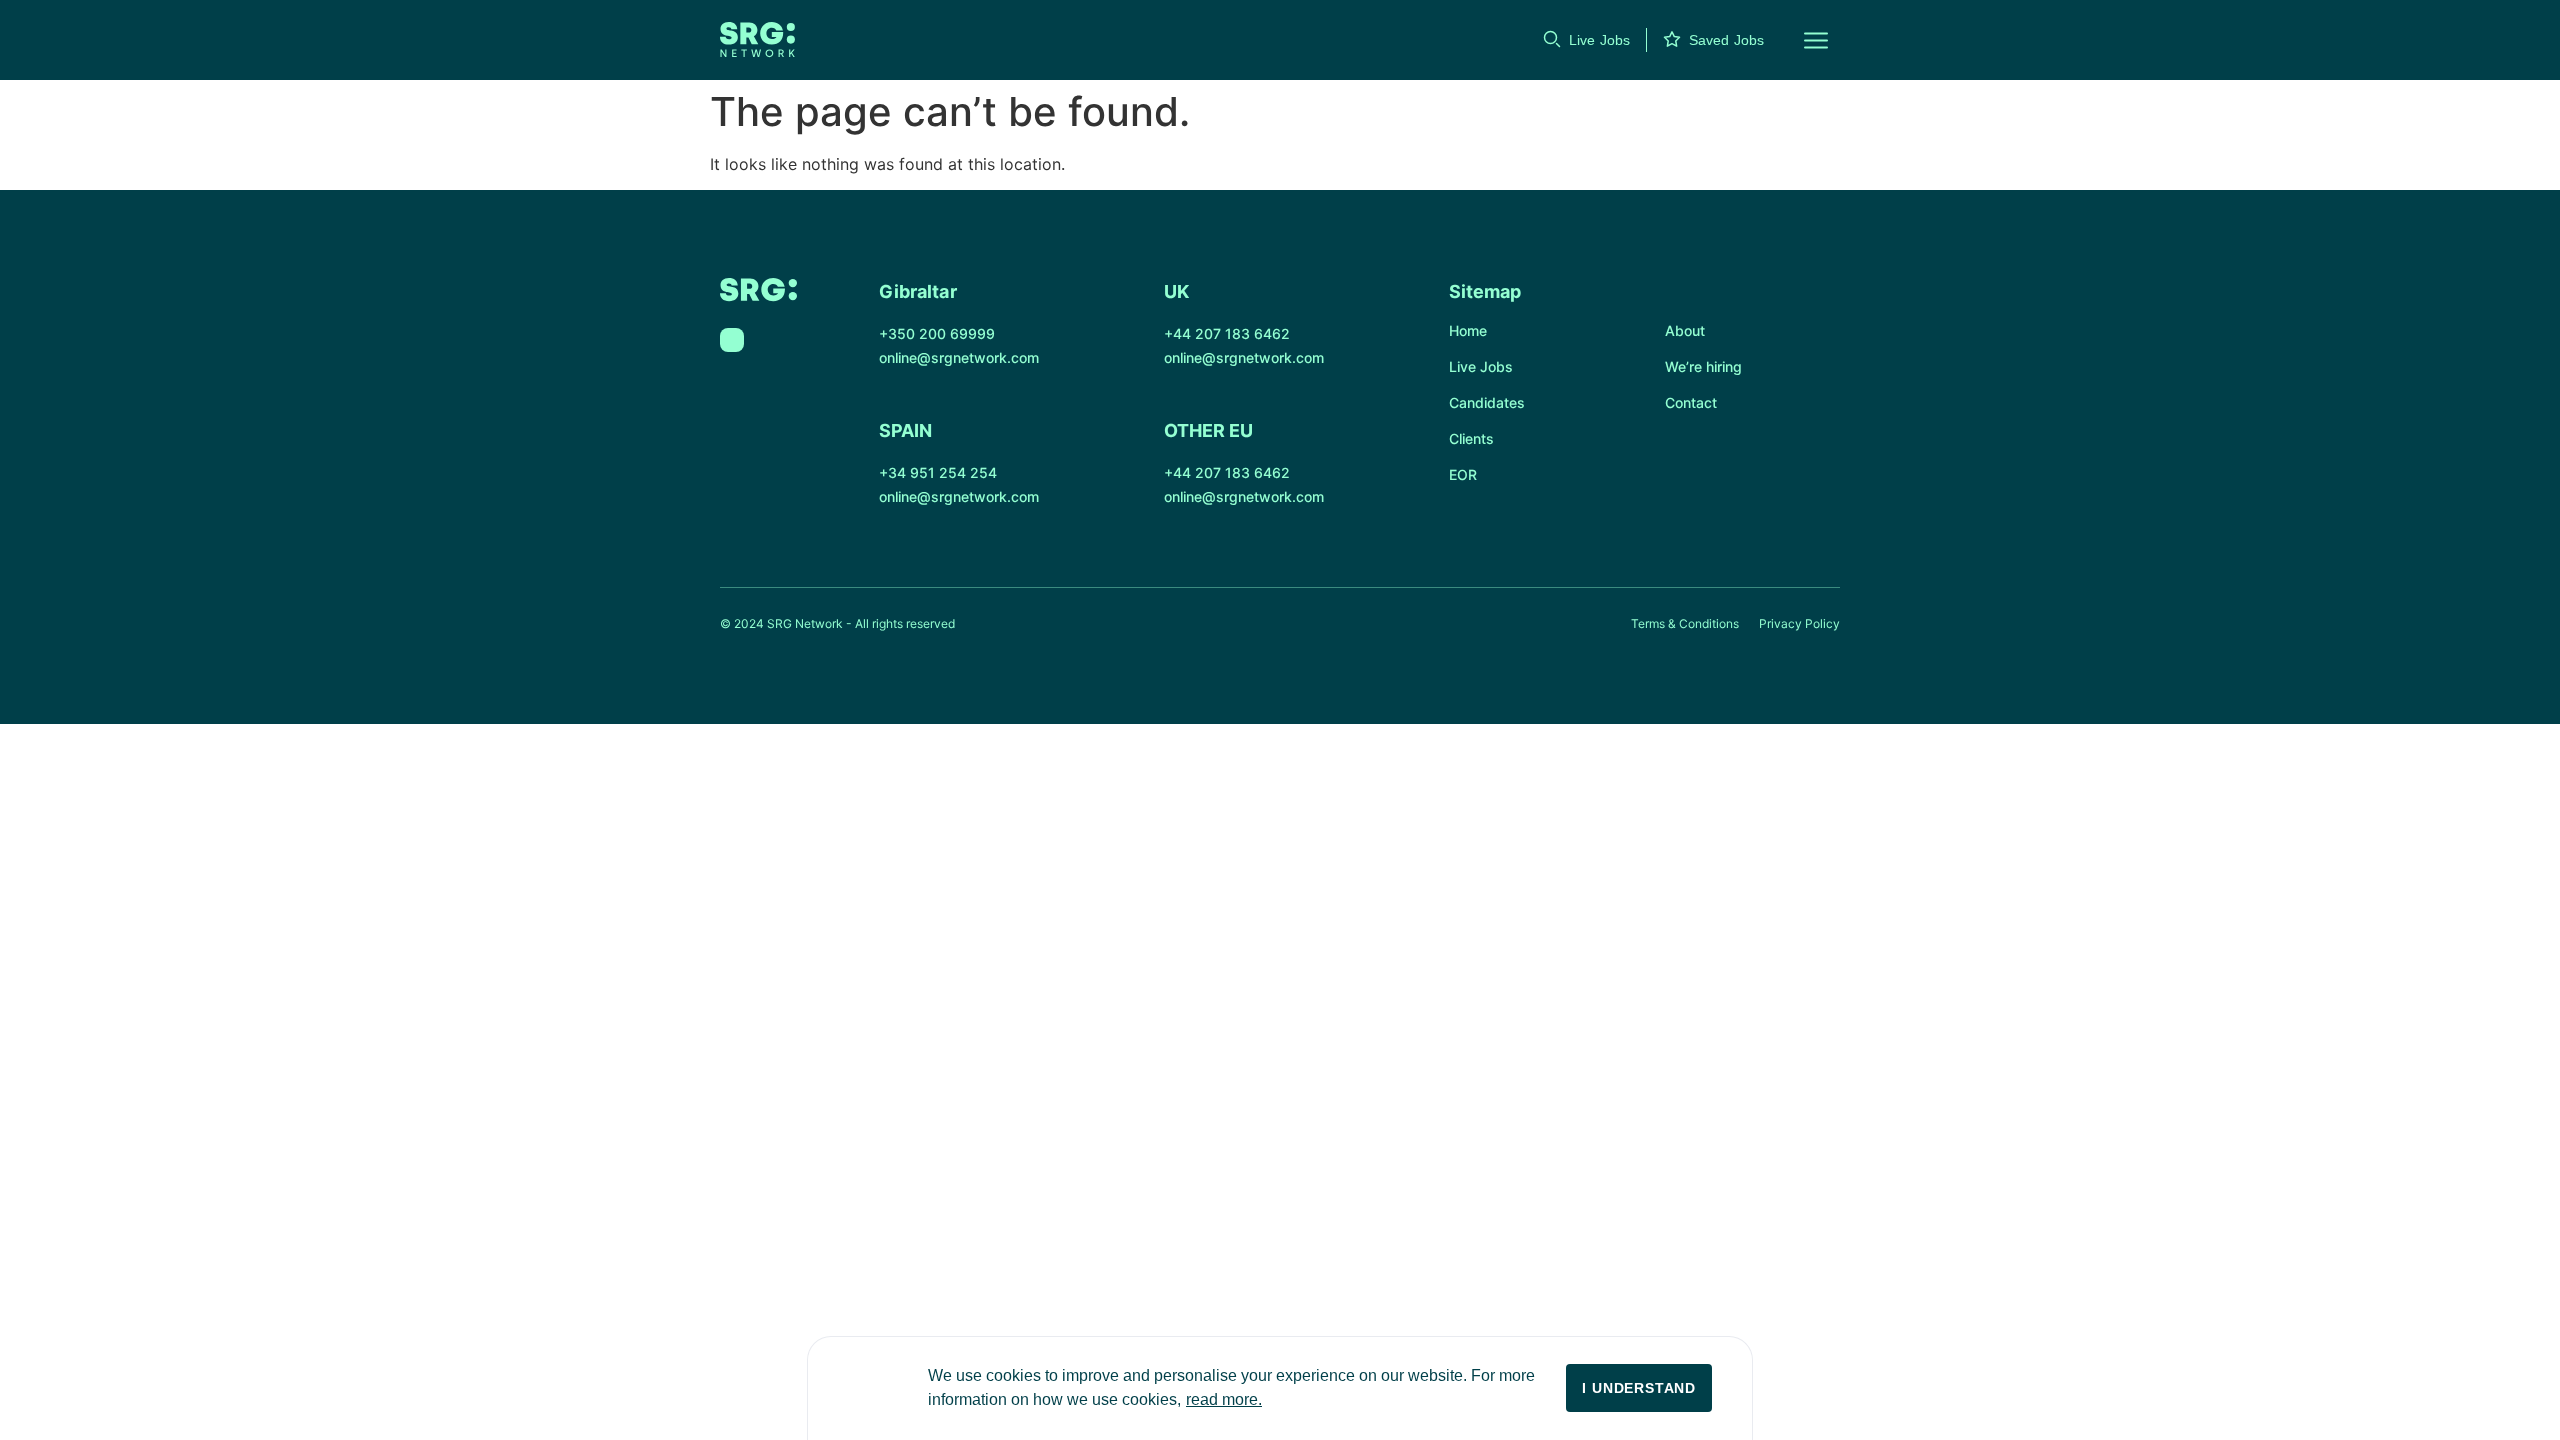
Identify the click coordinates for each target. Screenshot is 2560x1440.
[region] (1280, 1388)
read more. (1224, 1399)
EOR (1463, 474)
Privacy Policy (1799, 623)
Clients (1471, 438)
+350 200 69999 (937, 333)
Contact (1691, 402)
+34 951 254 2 (929, 472)
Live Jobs (1599, 40)
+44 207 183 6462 (1227, 333)
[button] (1804, 40)
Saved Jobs (1726, 40)
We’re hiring (1703, 366)
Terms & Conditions (1685, 623)
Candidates (1487, 402)
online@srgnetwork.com (959, 357)
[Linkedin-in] (732, 340)
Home (1468, 330)
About (1685, 330)
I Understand (1639, 1388)
